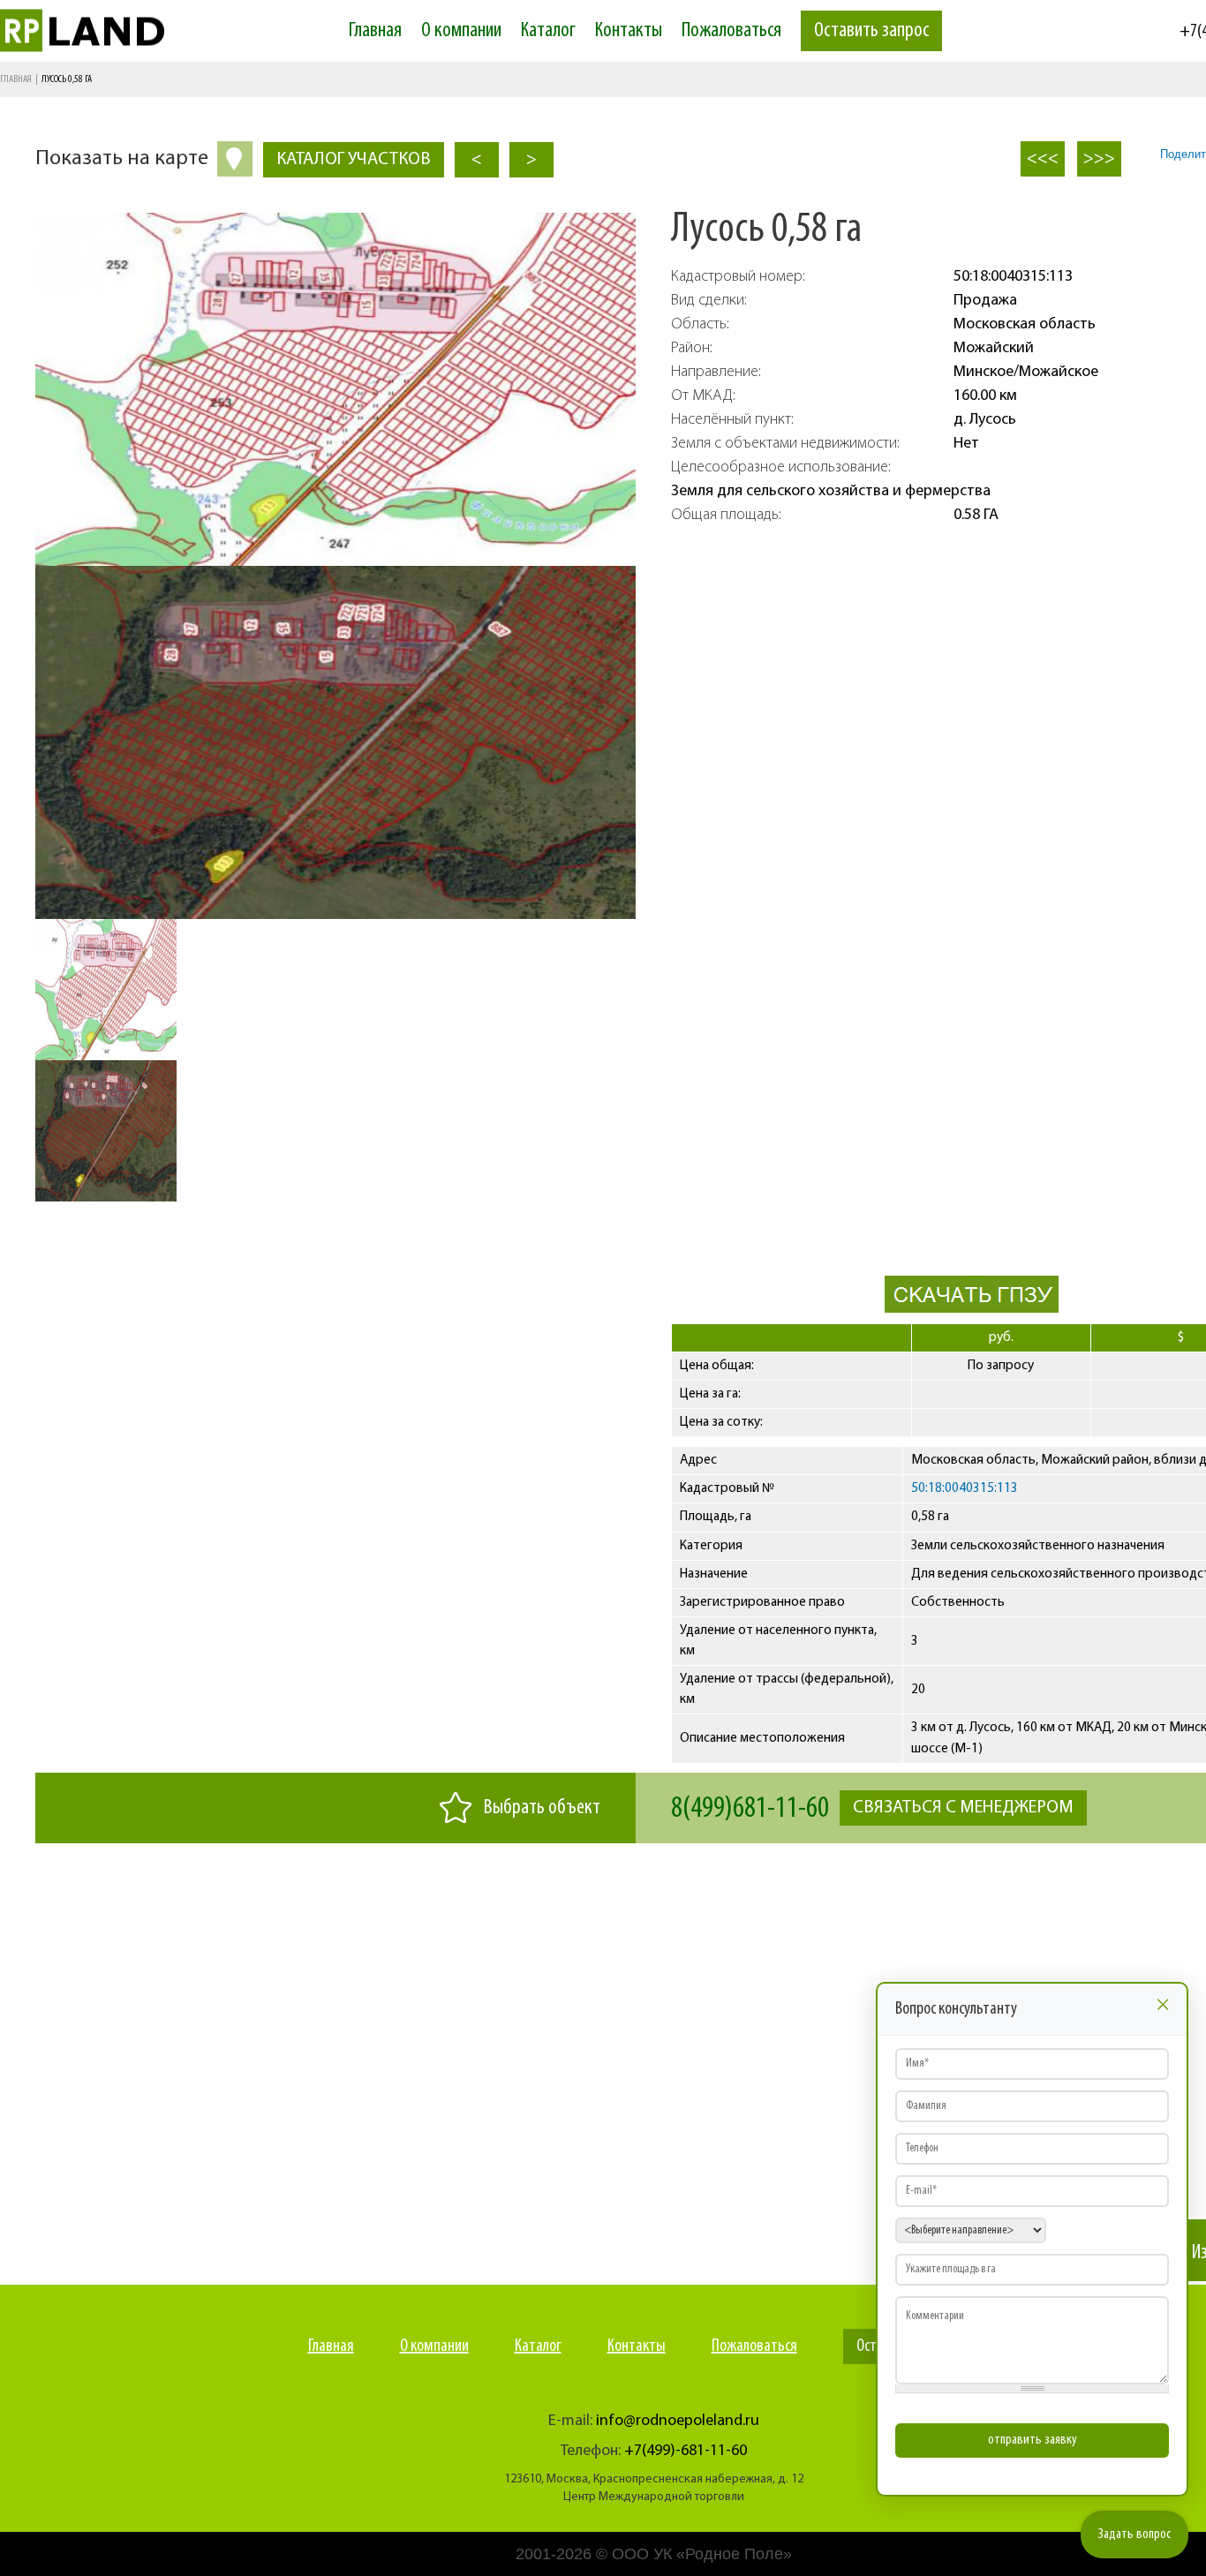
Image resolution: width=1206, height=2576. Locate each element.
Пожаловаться (731, 31)
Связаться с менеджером (963, 1808)
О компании (461, 31)
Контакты (629, 31)
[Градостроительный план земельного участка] (972, 1309)
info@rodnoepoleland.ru (678, 2422)
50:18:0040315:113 (965, 1488)
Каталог (548, 31)
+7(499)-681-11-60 (686, 2452)
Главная (375, 31)
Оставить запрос (871, 31)
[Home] (118, 31)
